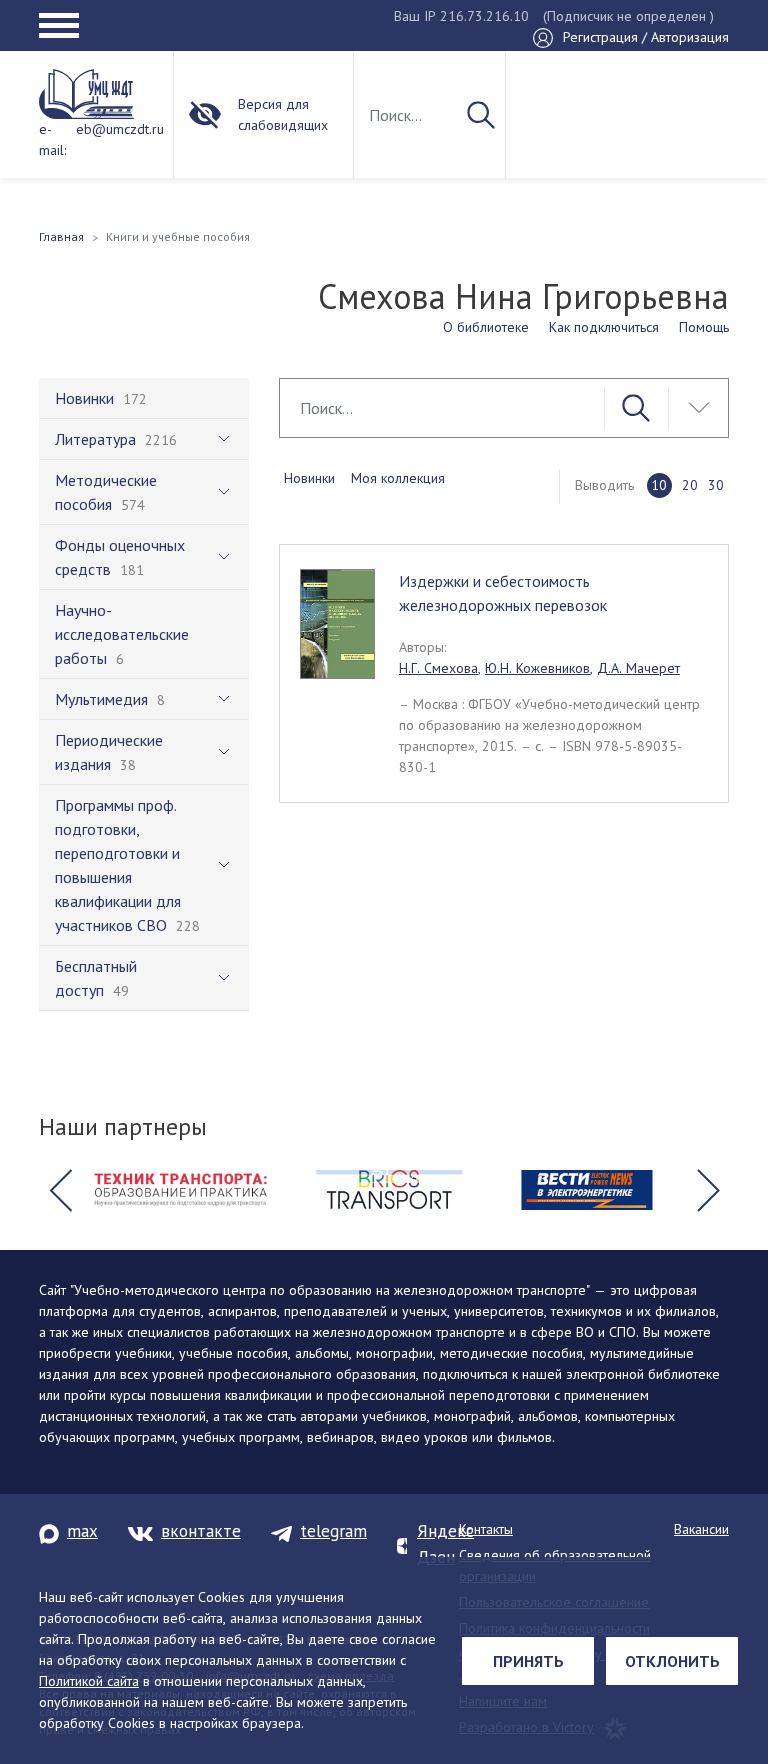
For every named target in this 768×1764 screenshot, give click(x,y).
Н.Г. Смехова (438, 668)
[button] (60, 1190)
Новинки (309, 478)
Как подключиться (604, 327)
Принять (528, 1661)
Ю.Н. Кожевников (537, 668)
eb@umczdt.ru (120, 129)
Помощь (704, 327)
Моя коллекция (398, 478)
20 (690, 485)
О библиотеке (486, 327)
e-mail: (52, 139)
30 (716, 485)
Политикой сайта (89, 1681)
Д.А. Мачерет (638, 668)
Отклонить (672, 1661)
